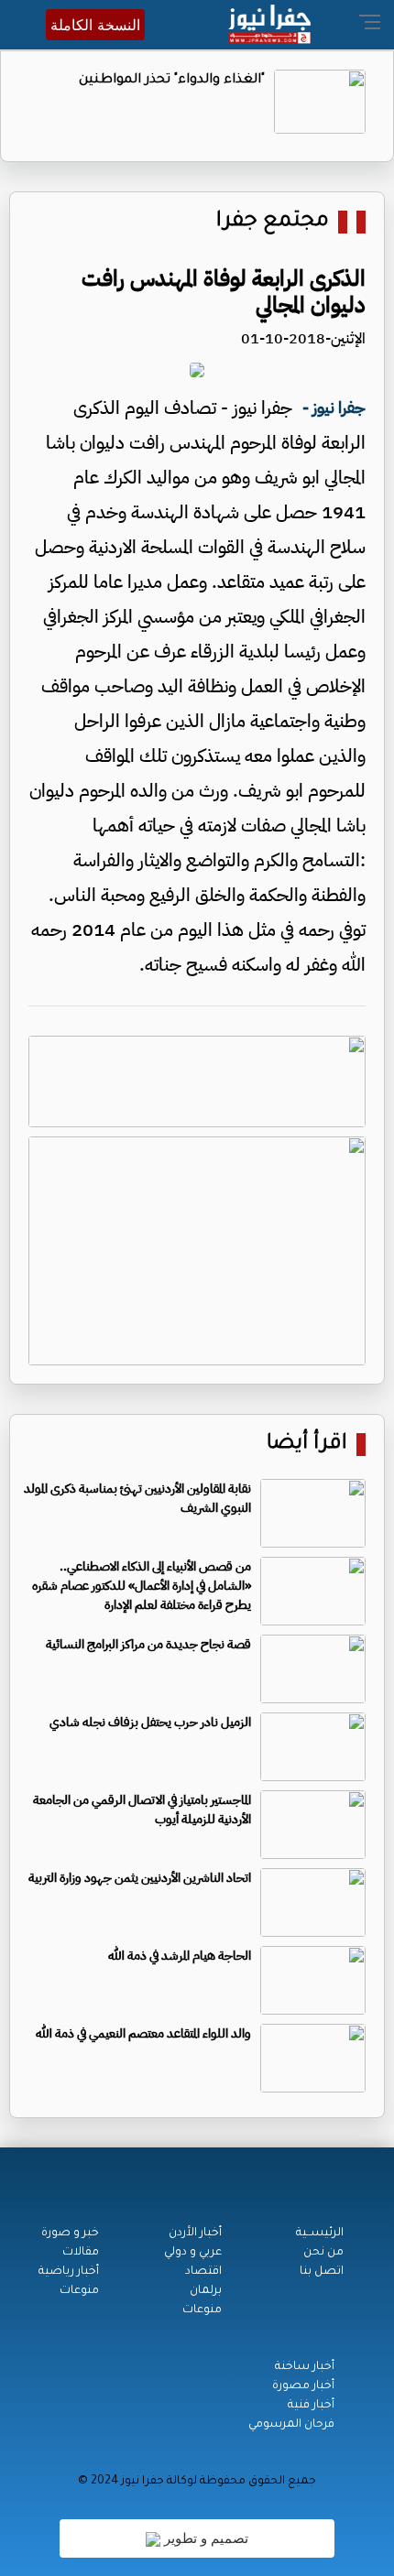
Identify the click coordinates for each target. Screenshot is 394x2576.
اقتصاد (203, 2272)
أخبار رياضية (69, 2272)
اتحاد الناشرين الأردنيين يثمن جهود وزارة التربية (140, 1878)
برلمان (206, 2291)
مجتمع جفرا (273, 222)
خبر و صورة (70, 2234)
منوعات (202, 2310)
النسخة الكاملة (95, 25)
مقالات (81, 2253)
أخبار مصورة (303, 2386)
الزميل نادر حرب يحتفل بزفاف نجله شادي (150, 1722)
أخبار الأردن (195, 2234)
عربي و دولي (193, 2253)
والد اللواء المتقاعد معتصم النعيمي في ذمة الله (143, 2033)
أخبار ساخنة (305, 2367)
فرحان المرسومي (291, 2425)
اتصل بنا (322, 2272)
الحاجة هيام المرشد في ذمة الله (180, 1956)
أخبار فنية (311, 2406)
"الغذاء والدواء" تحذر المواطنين (172, 81)
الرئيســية (320, 2234)
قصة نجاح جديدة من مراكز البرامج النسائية (148, 1644)
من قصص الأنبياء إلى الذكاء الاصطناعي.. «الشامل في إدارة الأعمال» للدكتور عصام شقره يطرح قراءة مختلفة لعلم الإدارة (142, 1586)
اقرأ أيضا (307, 1445)
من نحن (323, 2253)
